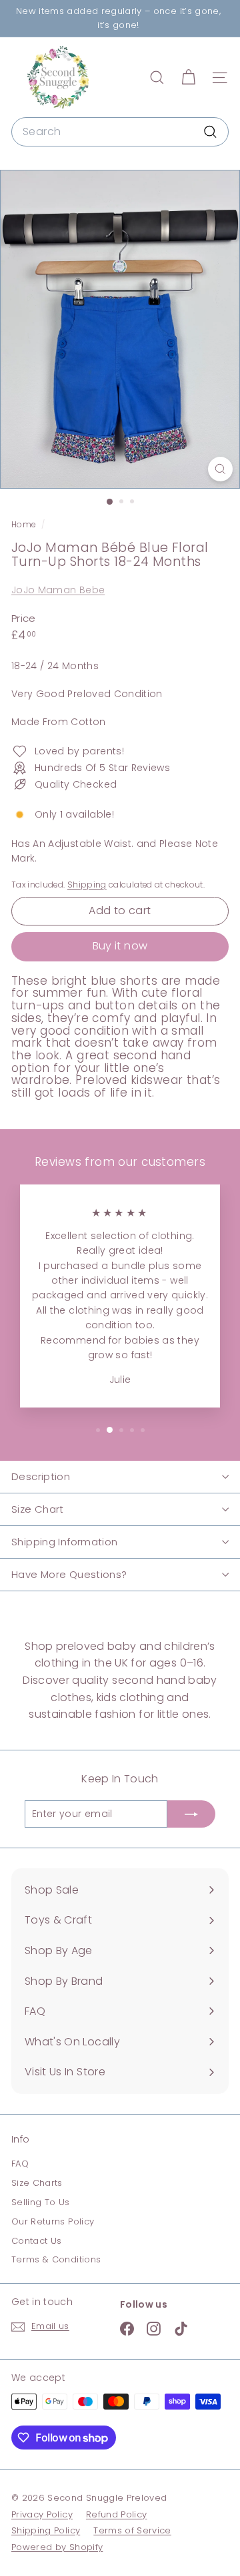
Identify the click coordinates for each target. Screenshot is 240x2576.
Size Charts (37, 2183)
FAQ (20, 2164)
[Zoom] (220, 469)
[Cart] (188, 78)
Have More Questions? (69, 1574)
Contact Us (37, 2241)
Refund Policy (117, 2514)
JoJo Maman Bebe (58, 590)
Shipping (87, 885)
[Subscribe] (191, 1814)
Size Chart (38, 1509)
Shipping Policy (46, 2530)
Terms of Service (132, 2530)
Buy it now (120, 946)
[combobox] (120, 132)
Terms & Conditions (56, 2259)
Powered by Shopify (57, 2547)
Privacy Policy (42, 2514)
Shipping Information (65, 1542)
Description (41, 1476)
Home (25, 525)
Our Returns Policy (53, 2221)
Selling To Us (41, 2202)
